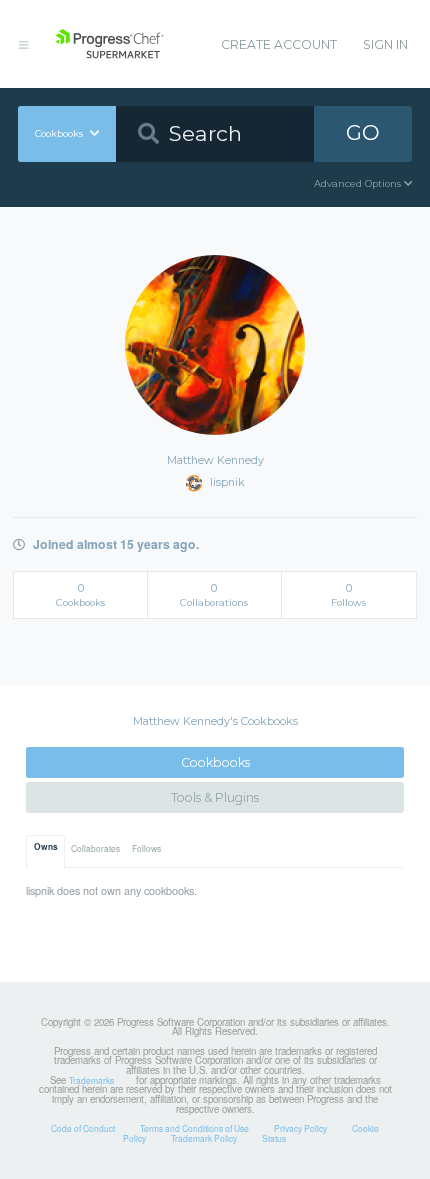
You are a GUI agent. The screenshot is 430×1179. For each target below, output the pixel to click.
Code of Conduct (83, 1128)
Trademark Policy (204, 1138)
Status (274, 1138)
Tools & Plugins (215, 797)
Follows (146, 848)
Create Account (279, 44)
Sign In (385, 44)
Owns (46, 847)
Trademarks (91, 1080)
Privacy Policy (300, 1128)
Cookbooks (215, 762)
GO (363, 132)
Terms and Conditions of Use (194, 1128)
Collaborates (95, 848)
